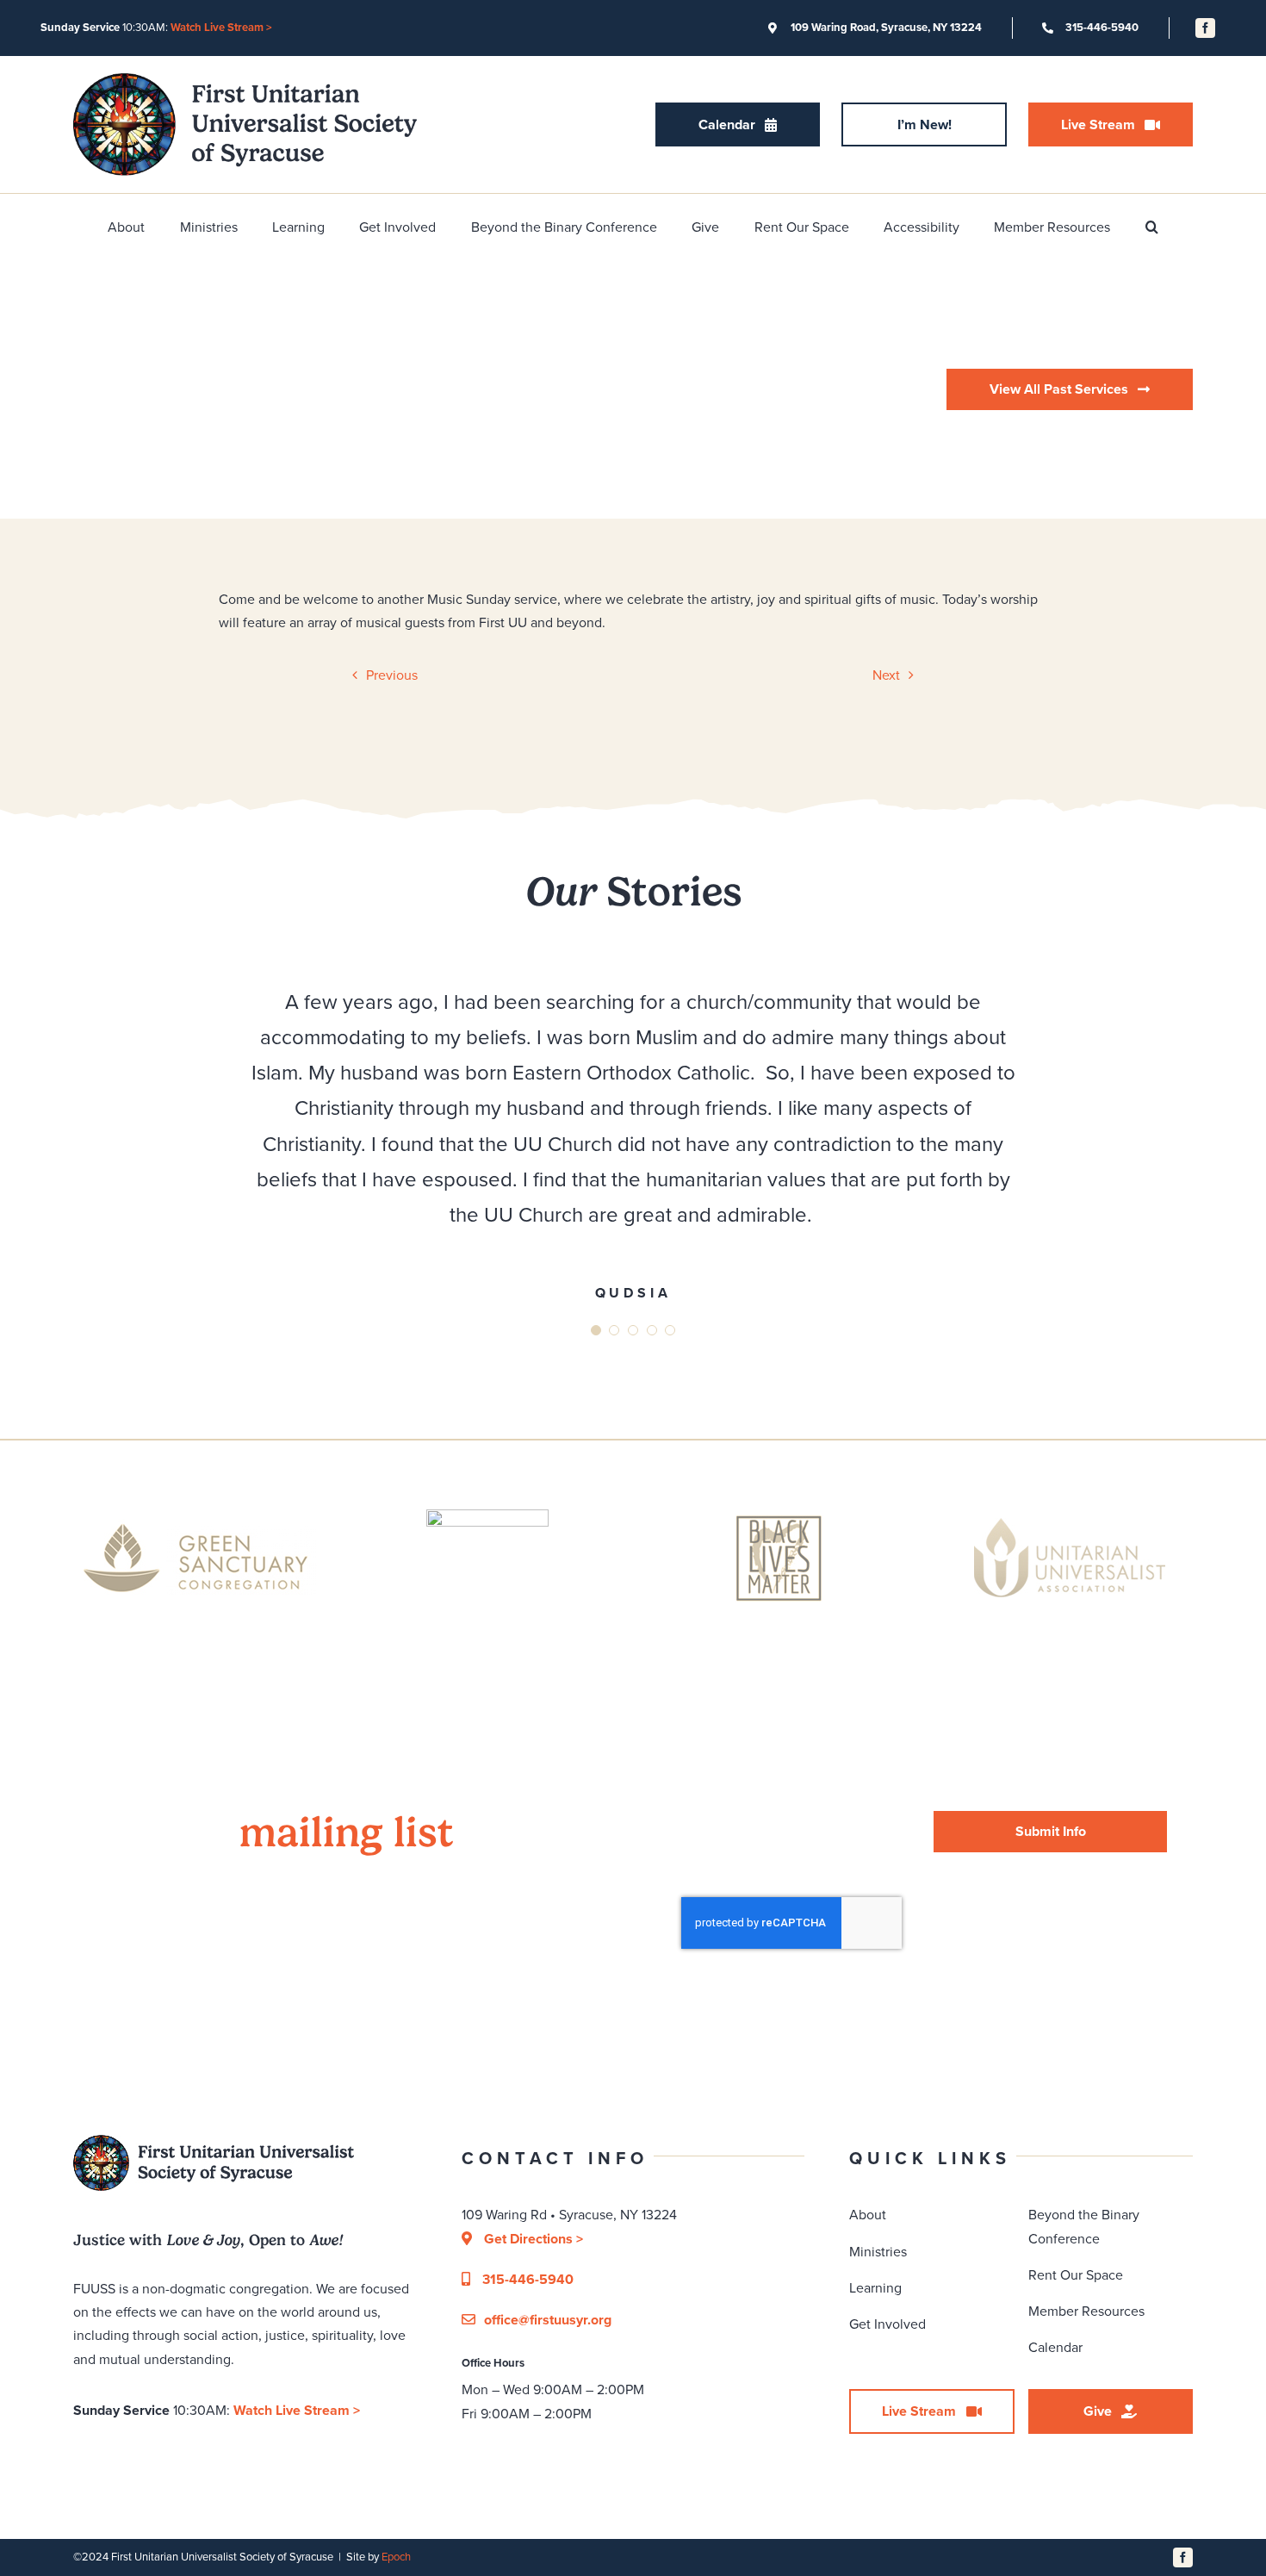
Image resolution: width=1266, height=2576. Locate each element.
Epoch (396, 2557)
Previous (392, 675)
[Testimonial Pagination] (596, 1330)
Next (886, 675)
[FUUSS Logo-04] (245, 80)
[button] (1152, 227)
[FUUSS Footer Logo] (214, 2141)
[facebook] (1205, 28)
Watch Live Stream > (221, 27)
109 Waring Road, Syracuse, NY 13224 (886, 27)
